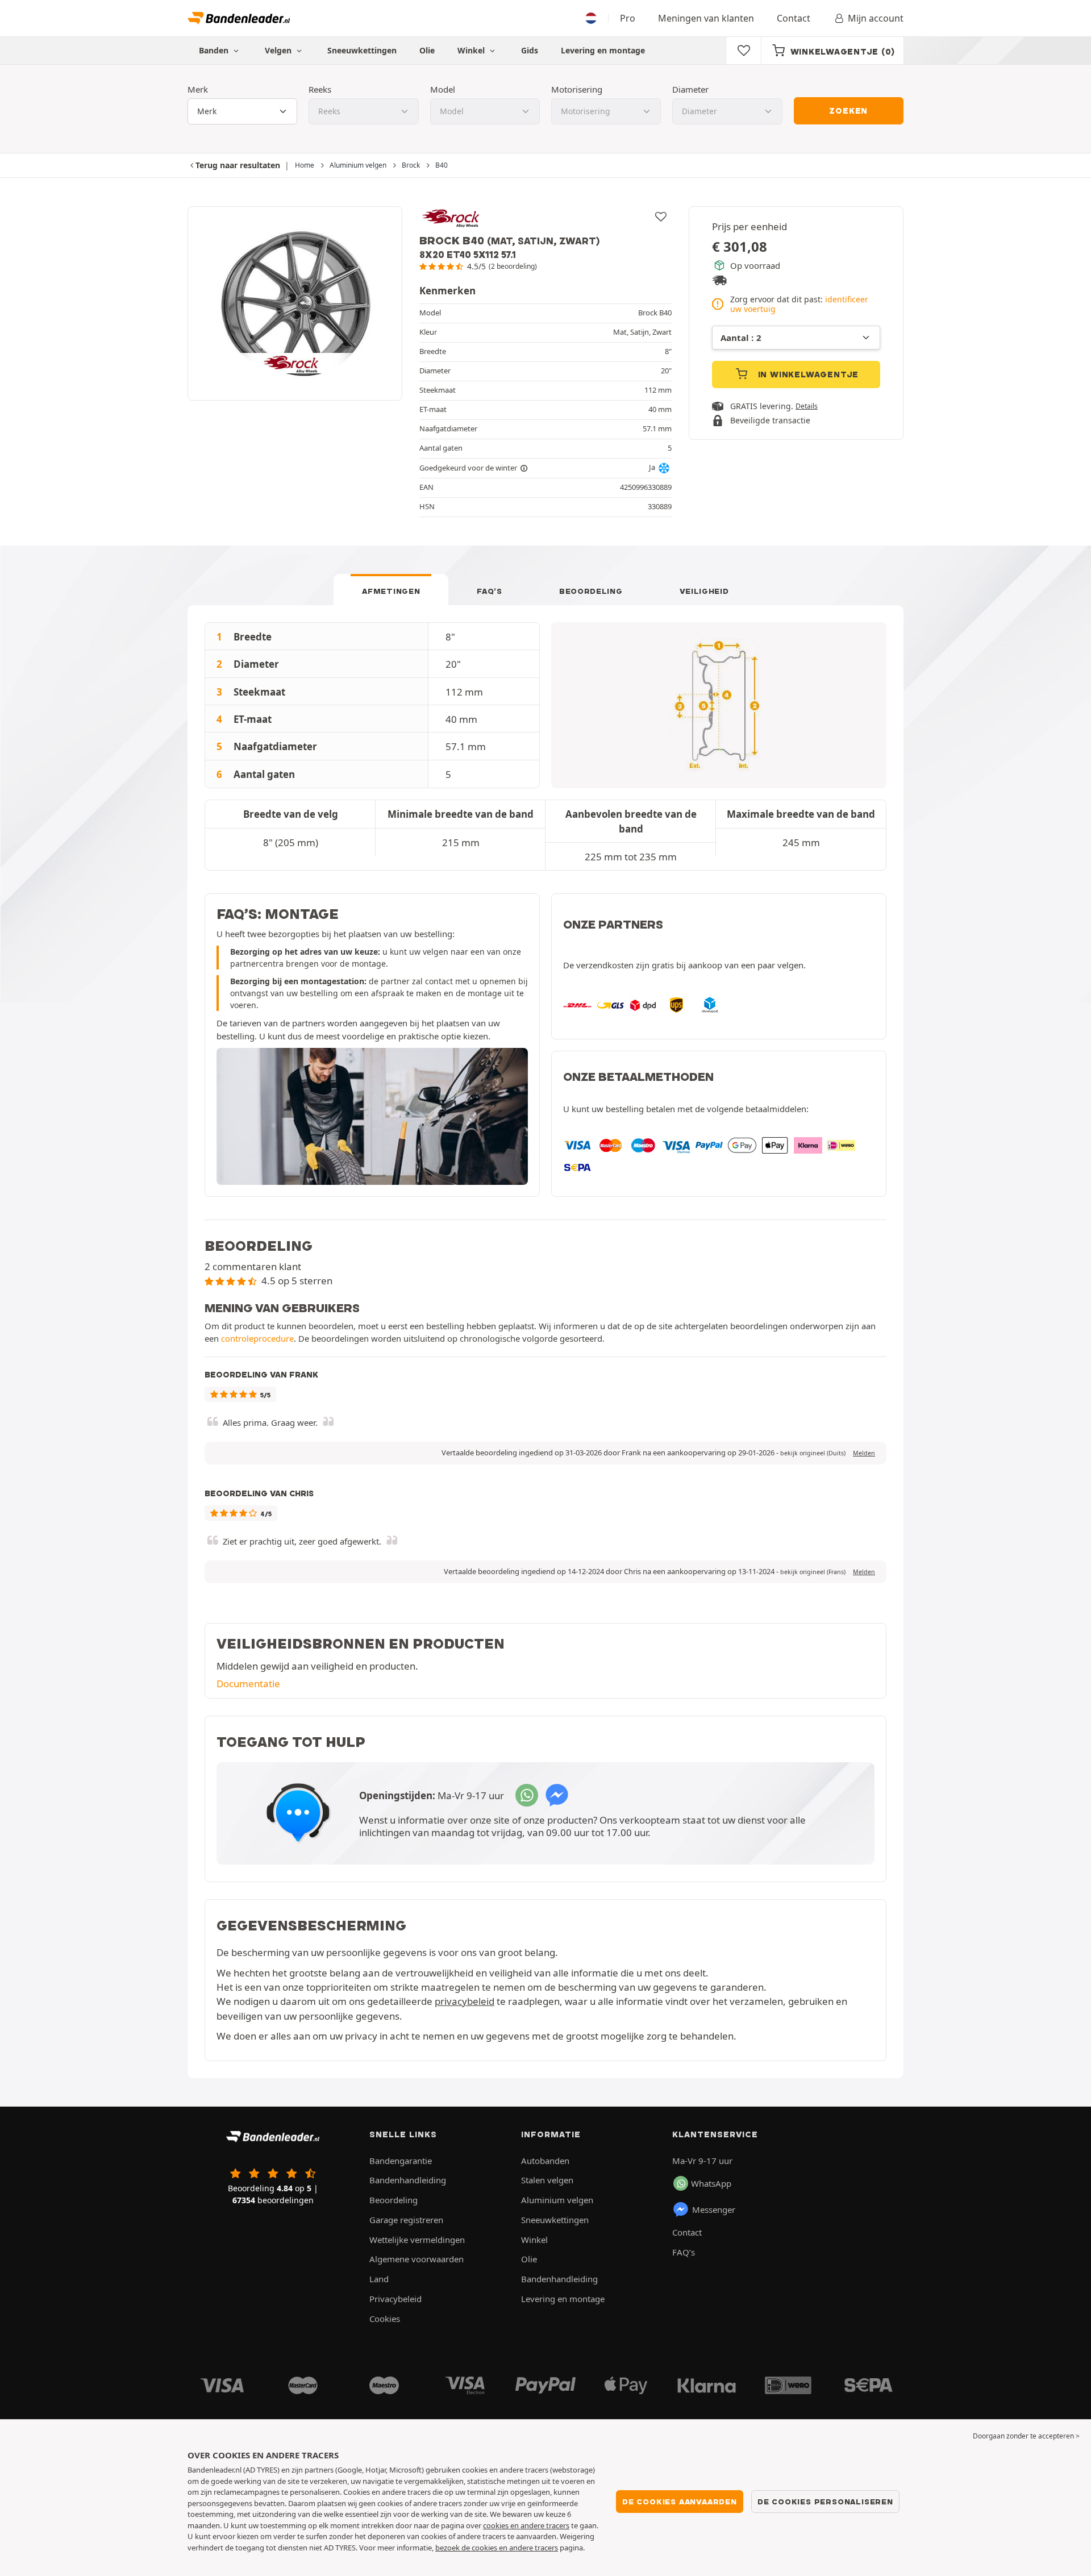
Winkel (472, 50)
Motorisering (577, 89)
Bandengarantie (401, 2161)
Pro (628, 18)
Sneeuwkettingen (362, 50)
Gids (530, 50)
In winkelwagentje (807, 374)
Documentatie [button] (248, 1684)
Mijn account (876, 18)
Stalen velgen (547, 2180)
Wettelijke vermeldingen (417, 2240)
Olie (427, 50)
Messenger (714, 2209)
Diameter (690, 89)
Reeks (320, 89)
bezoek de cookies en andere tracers (497, 2548)
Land (379, 2279)
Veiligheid (704, 591)
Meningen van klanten (706, 18)
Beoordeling (591, 591)
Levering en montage (603, 50)
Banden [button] (215, 50)
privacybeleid (465, 2001)
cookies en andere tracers (526, 2525)
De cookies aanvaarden (680, 2502)
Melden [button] (864, 1453)
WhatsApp (711, 2183)
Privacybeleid (395, 2299)
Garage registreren (406, 2220)
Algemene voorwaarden (417, 2259)
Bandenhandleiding (408, 2180)
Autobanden (545, 2161)
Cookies (385, 2319)
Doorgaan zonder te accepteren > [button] (1026, 2436)
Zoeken (848, 111)
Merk (198, 89)
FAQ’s (490, 591)
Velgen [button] (279, 50)
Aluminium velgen (557, 2200)
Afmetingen (391, 591)
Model (443, 89)
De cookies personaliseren (825, 2502)
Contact (794, 18)
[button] (813, 1453)
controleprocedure (257, 1338)
